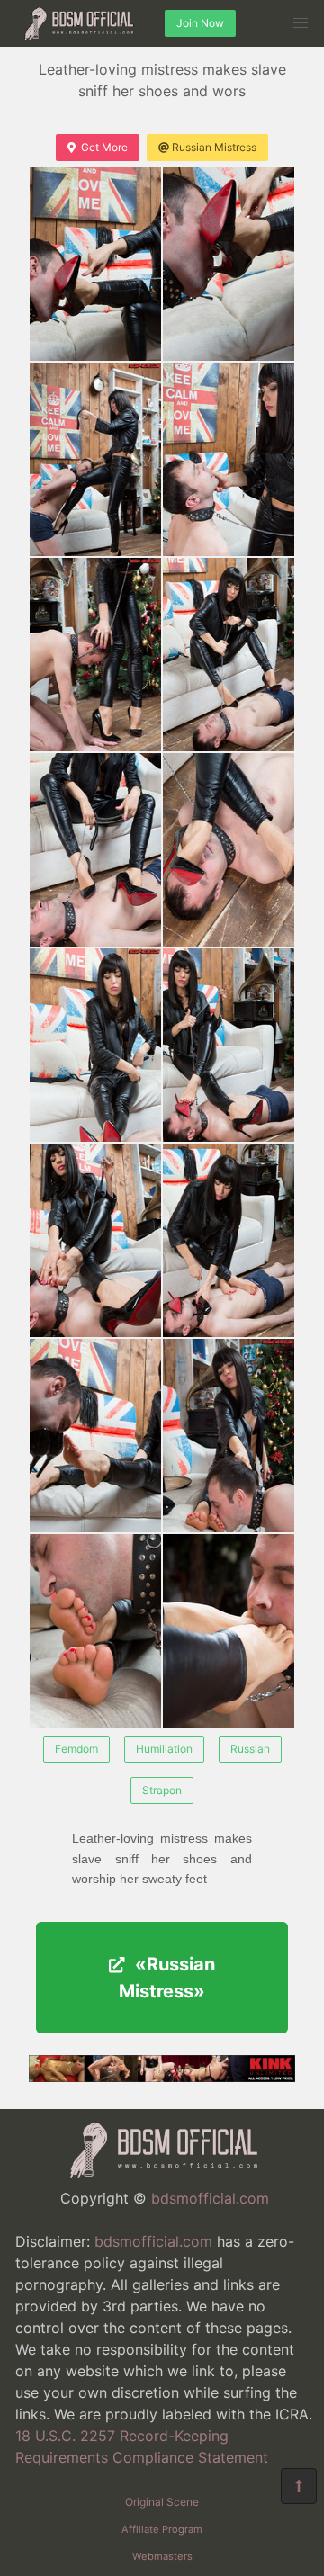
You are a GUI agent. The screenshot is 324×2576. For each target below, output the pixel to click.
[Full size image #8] (95, 1045)
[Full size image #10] (95, 1240)
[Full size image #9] (229, 1045)
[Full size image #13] (229, 1436)
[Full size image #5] (229, 655)
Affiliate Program (162, 2529)
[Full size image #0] (95, 264)
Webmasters (162, 2556)
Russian (250, 1749)
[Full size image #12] (95, 1436)
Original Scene (162, 2502)
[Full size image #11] (229, 1240)
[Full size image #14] (95, 1631)
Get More (104, 147)
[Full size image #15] (229, 1631)
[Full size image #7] (229, 850)
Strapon (162, 1790)
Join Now (200, 23)
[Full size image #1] (229, 264)
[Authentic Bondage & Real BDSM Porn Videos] (162, 2077)
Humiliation (164, 1749)
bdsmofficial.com (210, 2198)
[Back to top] (299, 2486)
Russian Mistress (214, 147)
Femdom (76, 1749)
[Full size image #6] (95, 850)
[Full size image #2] (95, 459)
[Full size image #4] (95, 655)
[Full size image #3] (229, 459)
